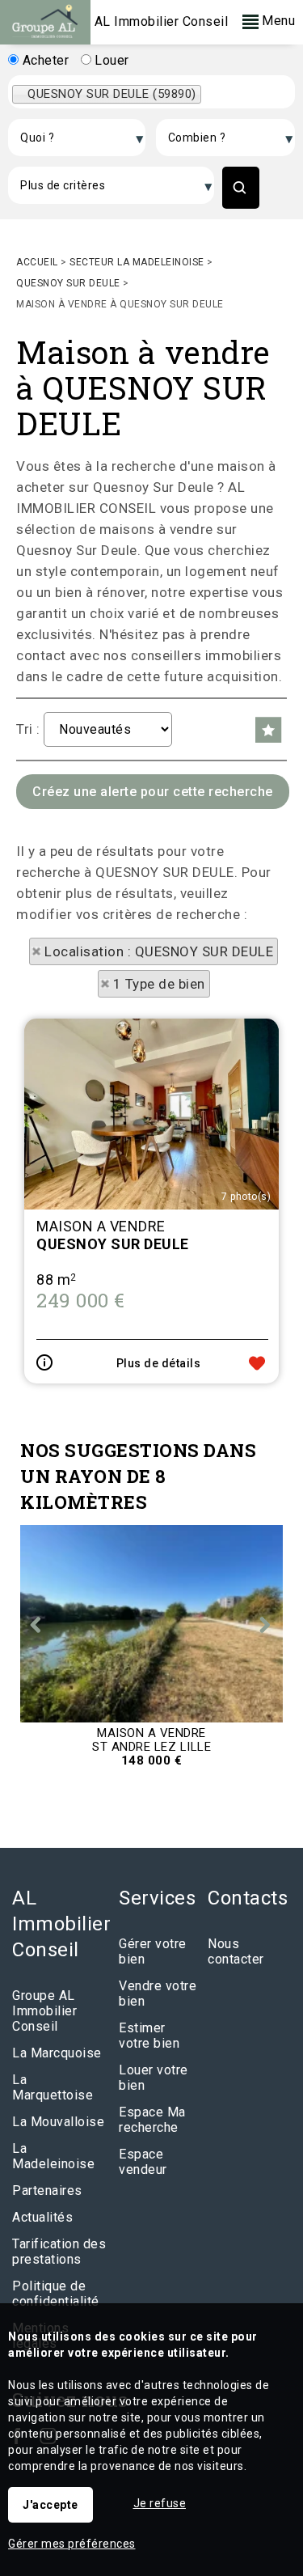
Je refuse (160, 2503)
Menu (277, 21)
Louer (110, 60)
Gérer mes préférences (72, 2544)
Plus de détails (159, 1363)
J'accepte (50, 2505)
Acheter (44, 60)
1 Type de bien (159, 984)
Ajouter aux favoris (257, 1363)
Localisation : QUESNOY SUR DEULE (159, 951)
